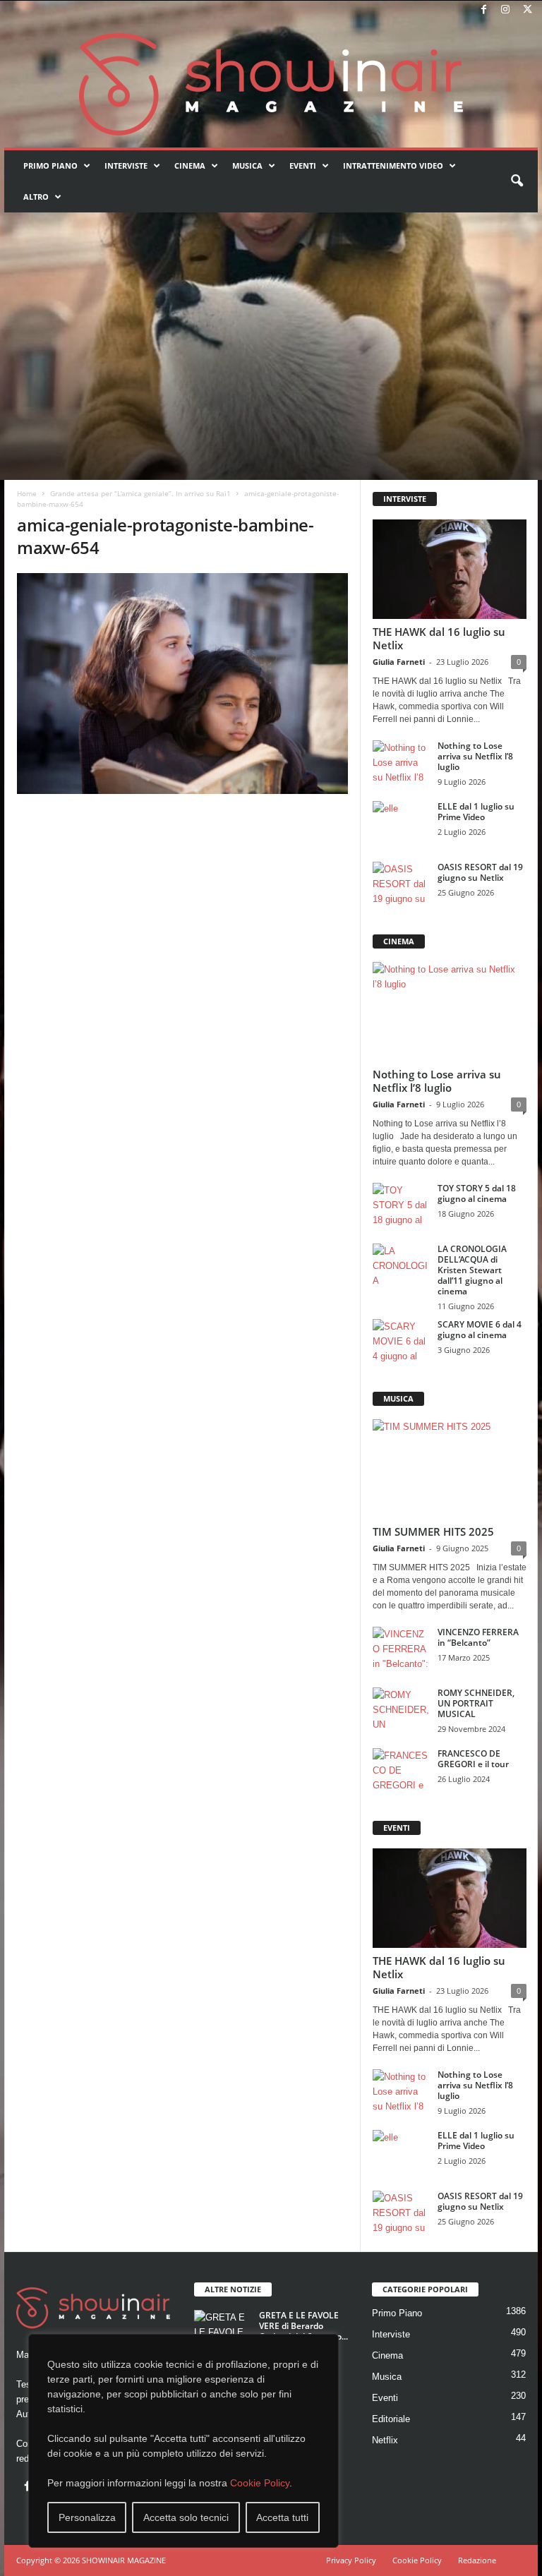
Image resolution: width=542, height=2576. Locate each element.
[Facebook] (483, 10)
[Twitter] (527, 10)
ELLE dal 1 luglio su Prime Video (476, 812)
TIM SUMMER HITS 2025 (433, 1531)
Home (27, 493)
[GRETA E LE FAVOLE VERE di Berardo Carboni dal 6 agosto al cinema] (222, 2331)
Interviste (126, 165)
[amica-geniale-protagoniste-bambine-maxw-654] (182, 684)
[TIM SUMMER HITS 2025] (450, 1469)
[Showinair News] (271, 84)
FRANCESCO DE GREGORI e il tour (473, 1759)
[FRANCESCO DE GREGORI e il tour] (401, 1769)
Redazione (477, 2560)
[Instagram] (505, 10)
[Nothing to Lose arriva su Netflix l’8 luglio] (401, 762)
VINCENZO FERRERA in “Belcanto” (478, 1637)
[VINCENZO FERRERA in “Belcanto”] (401, 1648)
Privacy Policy (351, 2560)
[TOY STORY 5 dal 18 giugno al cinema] (401, 1204)
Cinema (190, 165)
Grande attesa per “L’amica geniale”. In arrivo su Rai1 (140, 493)
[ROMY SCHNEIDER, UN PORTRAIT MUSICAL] (401, 1709)
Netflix (385, 2440)
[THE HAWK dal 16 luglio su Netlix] (450, 569)
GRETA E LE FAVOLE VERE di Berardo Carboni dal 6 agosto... (303, 2326)
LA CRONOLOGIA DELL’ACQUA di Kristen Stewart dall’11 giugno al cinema (472, 1270)
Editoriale (391, 2419)
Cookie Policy (260, 2483)
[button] (517, 181)
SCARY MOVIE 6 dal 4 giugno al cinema (480, 1330)
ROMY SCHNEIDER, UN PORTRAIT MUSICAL (476, 1703)
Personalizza (87, 2517)
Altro (36, 197)
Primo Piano (50, 165)
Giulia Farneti (399, 662)
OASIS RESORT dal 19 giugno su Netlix (480, 872)
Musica (247, 165)
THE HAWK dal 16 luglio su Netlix (439, 638)
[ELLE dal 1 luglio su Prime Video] (401, 822)
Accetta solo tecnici (186, 2517)
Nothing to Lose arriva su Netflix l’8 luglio (475, 756)
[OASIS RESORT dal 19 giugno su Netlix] (401, 883)
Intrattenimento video (393, 165)
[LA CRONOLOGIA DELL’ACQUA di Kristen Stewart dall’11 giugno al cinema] (401, 1265)
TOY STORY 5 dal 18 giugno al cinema (477, 1193)
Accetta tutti (282, 2517)
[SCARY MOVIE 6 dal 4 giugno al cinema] (401, 1340)
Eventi (303, 165)
